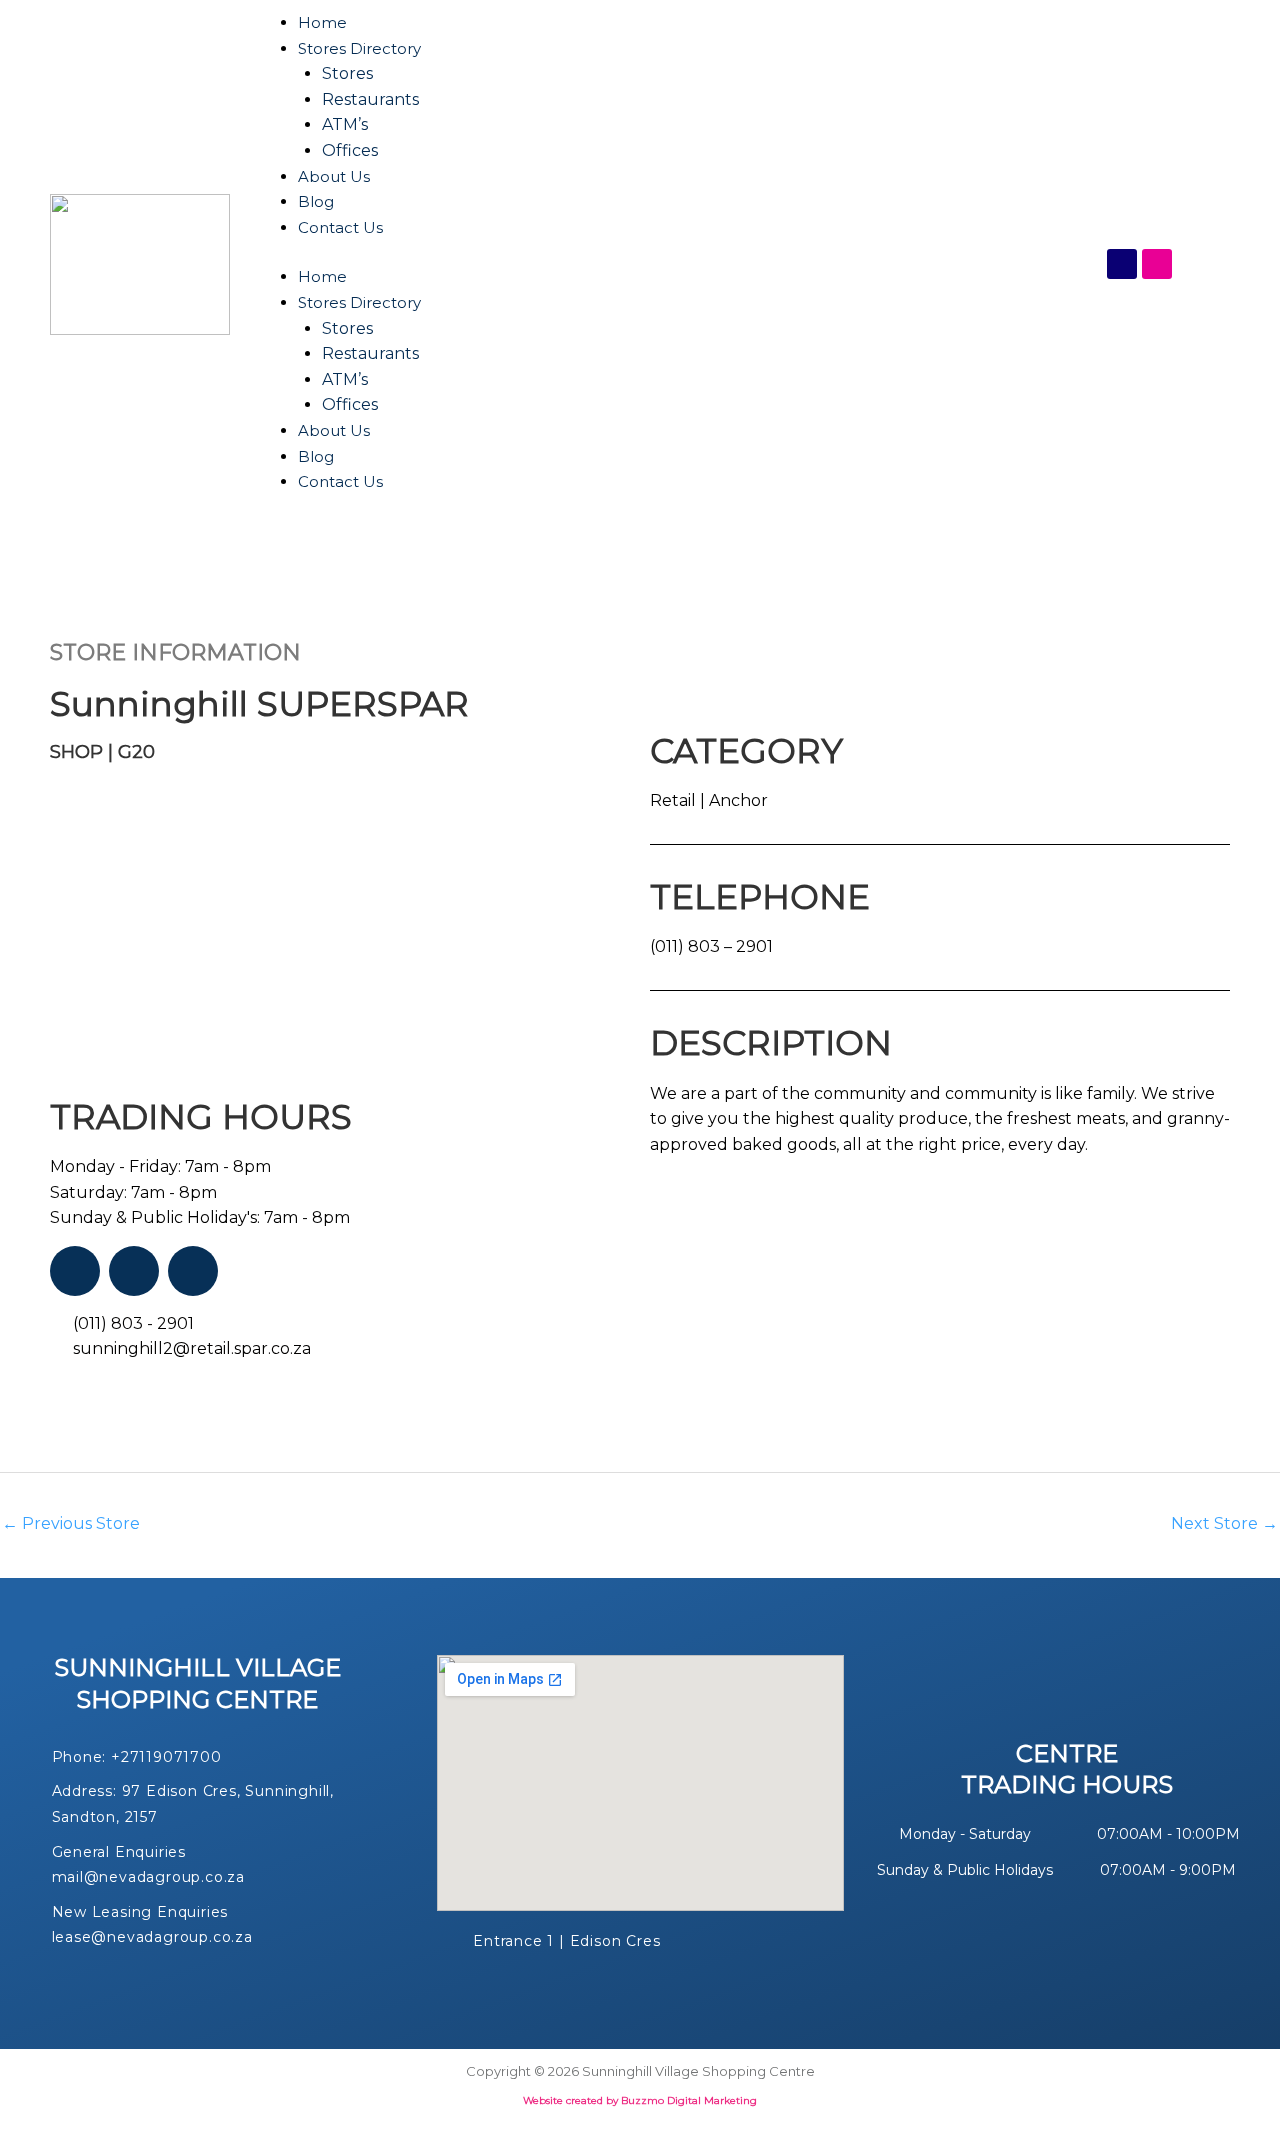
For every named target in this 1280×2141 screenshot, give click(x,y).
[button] (68, 915)
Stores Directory (359, 48)
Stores (347, 73)
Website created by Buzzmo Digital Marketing (640, 2100)
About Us (334, 176)
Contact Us (340, 227)
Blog (316, 201)
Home (322, 22)
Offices (350, 150)
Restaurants (370, 99)
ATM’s (345, 124)
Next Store (1224, 1523)
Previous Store (71, 1523)
